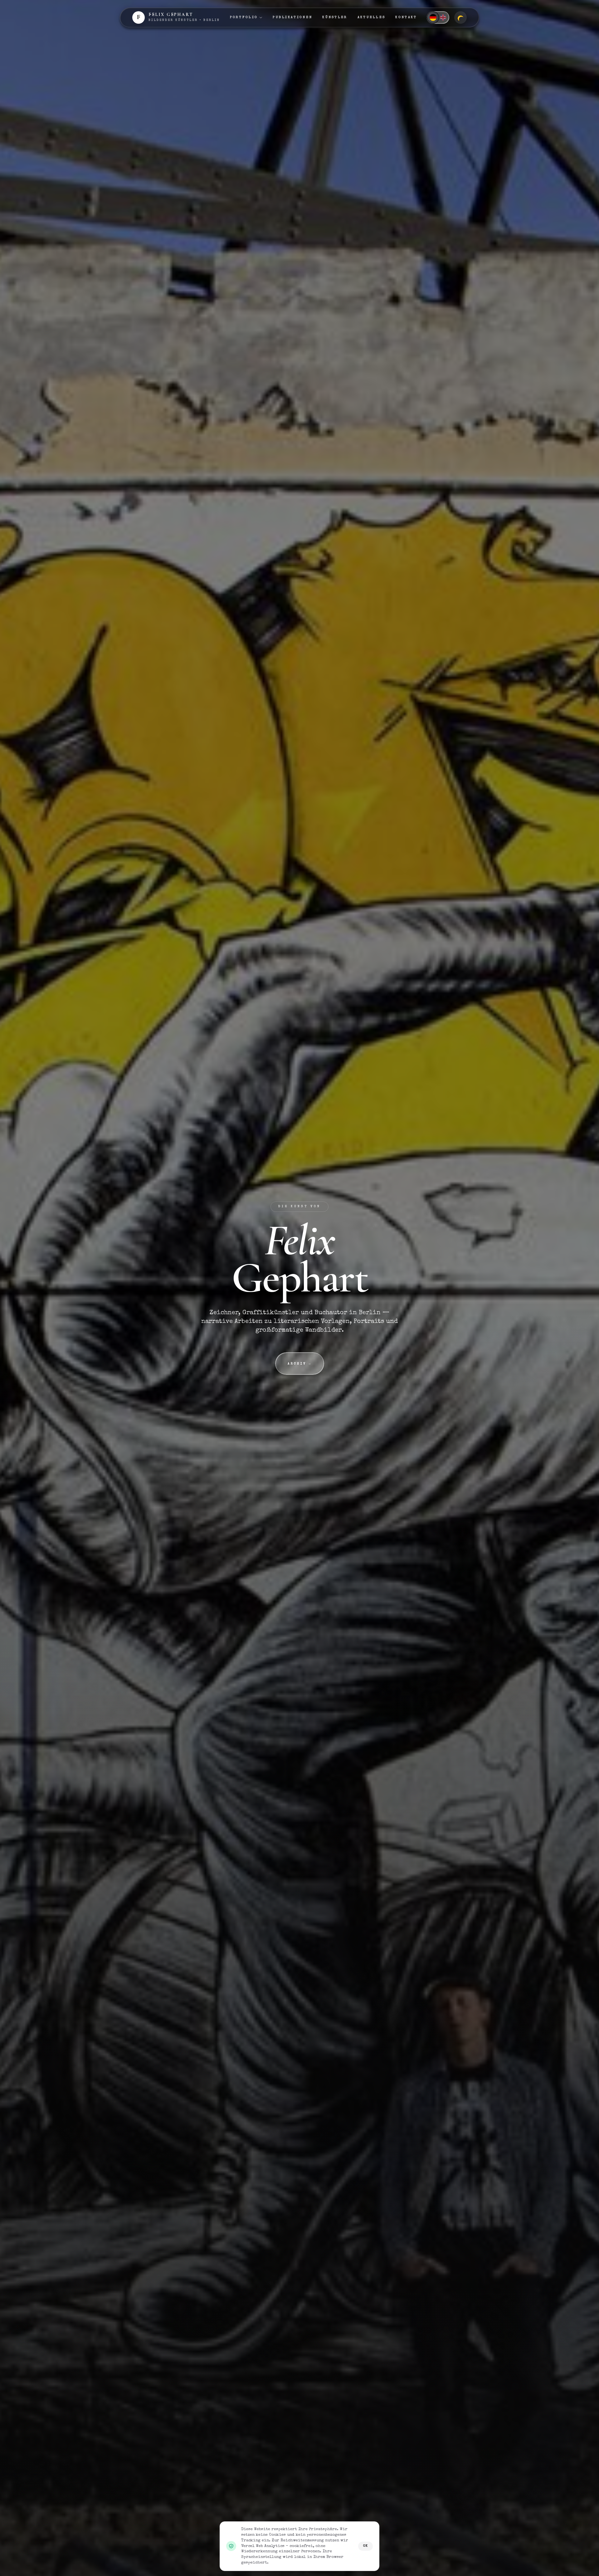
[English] (443, 17)
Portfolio (244, 17)
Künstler (335, 17)
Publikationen (292, 17)
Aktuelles (372, 17)
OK (365, 2546)
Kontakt (406, 17)
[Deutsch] (433, 17)
